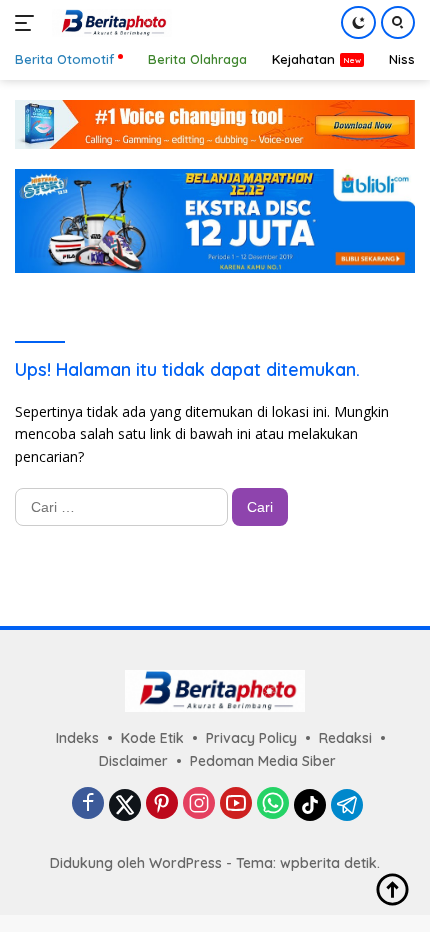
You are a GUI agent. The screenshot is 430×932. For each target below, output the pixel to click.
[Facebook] (88, 804)
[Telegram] (347, 805)
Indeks (77, 738)
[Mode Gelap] (358, 22)
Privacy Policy (251, 738)
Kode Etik (152, 738)
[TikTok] (310, 805)
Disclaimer (133, 761)
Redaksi (345, 738)
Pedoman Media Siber (263, 761)
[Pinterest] (162, 804)
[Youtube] (236, 804)
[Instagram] (199, 804)
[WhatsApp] (273, 804)
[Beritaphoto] (109, 23)
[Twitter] (125, 805)
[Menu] (28, 23)
